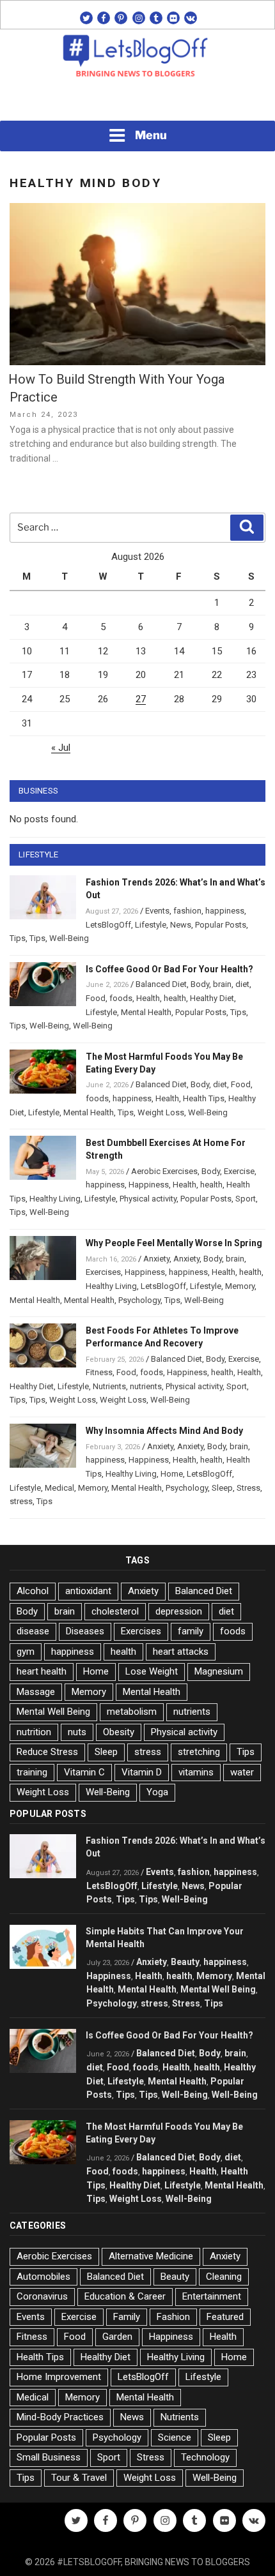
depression (179, 1611)
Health (148, 998)
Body (200, 984)
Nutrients (109, 1386)
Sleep (222, 1488)
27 (141, 699)
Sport (246, 1199)
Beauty (185, 1962)
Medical (59, 1488)
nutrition (34, 1732)
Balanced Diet (161, 984)
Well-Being (69, 938)
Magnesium (219, 1671)
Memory (240, 1286)
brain (222, 984)
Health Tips (204, 1098)
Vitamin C (84, 1772)
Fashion (173, 2317)
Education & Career (125, 2296)
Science (175, 2437)
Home (172, 1474)
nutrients (146, 1386)
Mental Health (146, 1012)
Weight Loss (161, 1112)
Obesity (119, 1732)
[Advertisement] (137, 103)
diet (242, 984)
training (32, 1772)
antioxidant (88, 1591)
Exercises (103, 1272)
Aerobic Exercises (164, 1171)
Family (127, 2317)
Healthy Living (55, 1199)
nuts (77, 1732)
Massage (36, 1692)
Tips (18, 938)
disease (33, 1631)
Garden (117, 2337)
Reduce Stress (47, 1752)
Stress (248, 1488)
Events (157, 911)
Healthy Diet (212, 998)
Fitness (99, 1372)
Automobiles (43, 2277)
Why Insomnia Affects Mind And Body (164, 1431)
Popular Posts (221, 925)
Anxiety (156, 1259)
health (175, 998)
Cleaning (224, 2277)
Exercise (239, 1171)
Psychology (139, 1300)
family (191, 1631)
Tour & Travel (79, 2478)
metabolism (132, 1712)
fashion (187, 911)
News (181, 925)
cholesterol (115, 1611)
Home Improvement (59, 2377)
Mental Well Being (53, 1712)
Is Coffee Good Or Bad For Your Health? (169, 969)
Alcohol (33, 1591)
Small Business (49, 2457)
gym (26, 1652)
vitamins (196, 1772)
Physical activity (148, 1199)
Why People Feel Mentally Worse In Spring (174, 1243)
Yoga (157, 1792)
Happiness (149, 1185)
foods (121, 998)
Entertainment (212, 2296)
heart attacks (181, 1652)
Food (96, 998)
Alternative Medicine (151, 2256)
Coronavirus (42, 2296)
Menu (151, 135)
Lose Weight (152, 1671)
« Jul (61, 748)
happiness (225, 911)
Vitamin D (142, 1772)
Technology (205, 2457)
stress (21, 1501)
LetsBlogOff (108, 925)
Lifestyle (151, 925)
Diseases (85, 1631)
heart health (42, 1671)
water (242, 1772)
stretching (199, 1752)
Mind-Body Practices (60, 2417)
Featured (225, 2317)
